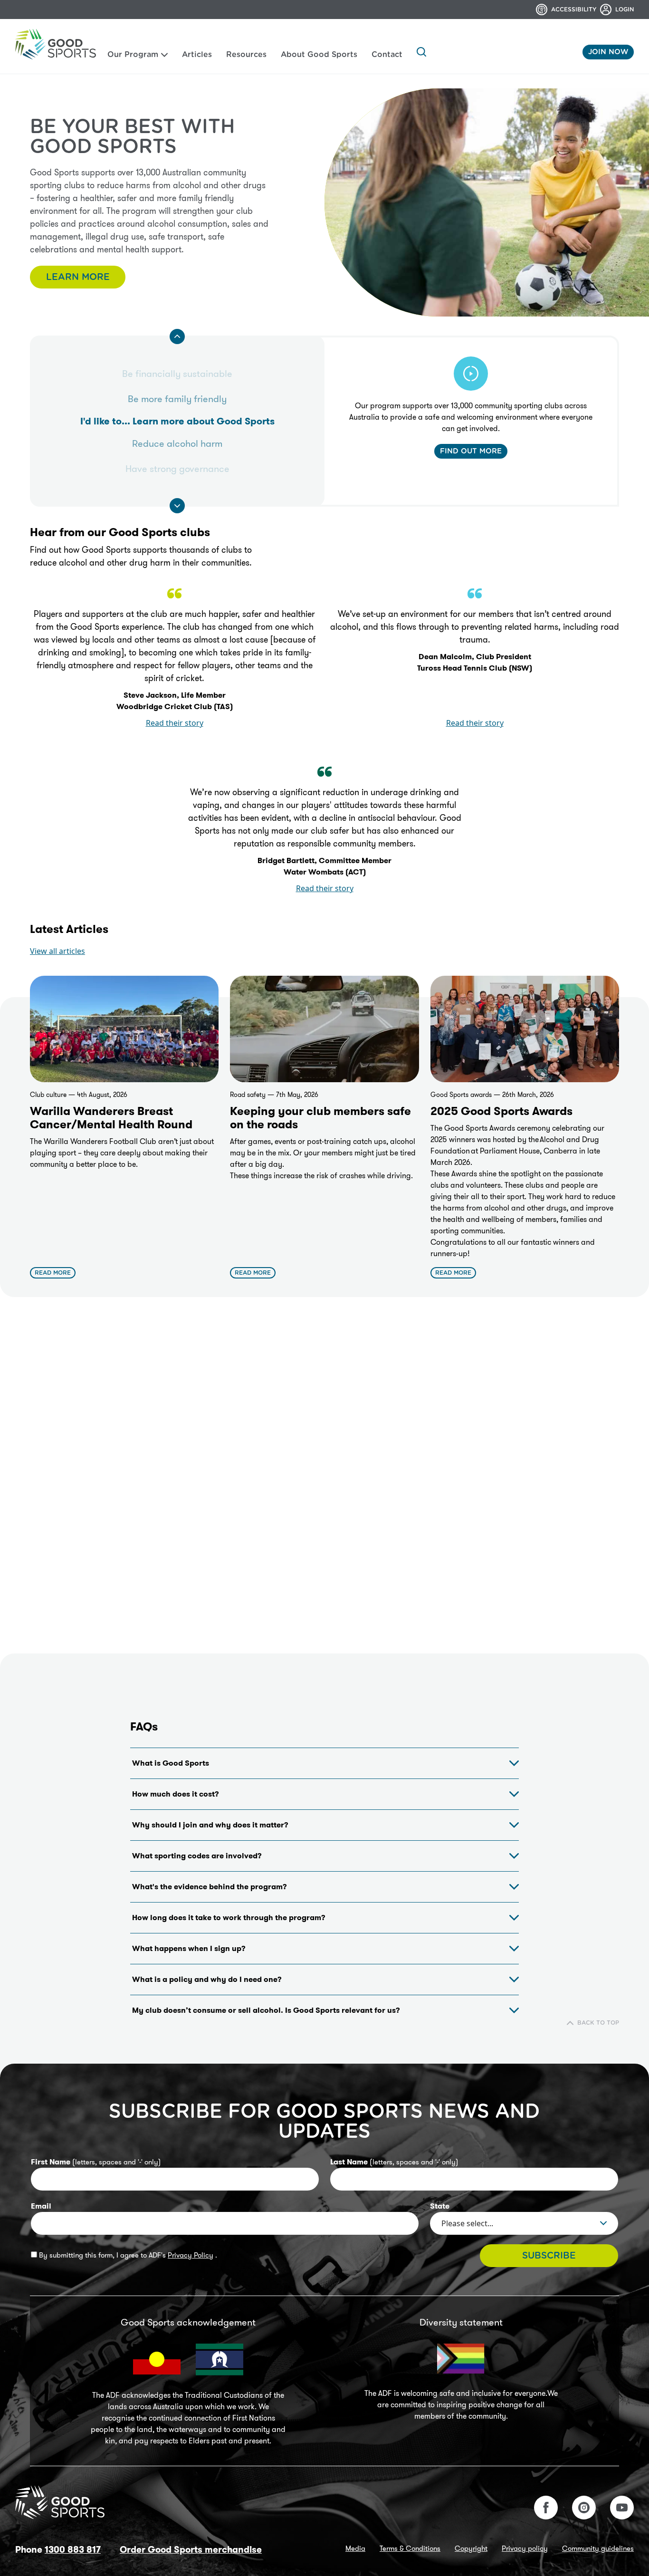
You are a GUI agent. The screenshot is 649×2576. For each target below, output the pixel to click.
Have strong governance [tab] (177, 469)
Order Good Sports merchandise (191, 2550)
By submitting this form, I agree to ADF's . (127, 2255)
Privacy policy (525, 2548)
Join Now (608, 52)
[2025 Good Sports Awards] (525, 1029)
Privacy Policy (191, 2255)
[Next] (177, 506)
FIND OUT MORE (471, 451)
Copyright (471, 2548)
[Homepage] (56, 44)
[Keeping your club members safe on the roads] (324, 1029)
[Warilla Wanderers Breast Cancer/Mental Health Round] (124, 1029)
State (440, 2206)
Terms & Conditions (410, 2548)
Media (355, 2548)
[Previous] (177, 336)
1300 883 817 (73, 2550)
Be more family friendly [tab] (177, 399)
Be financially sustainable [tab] (177, 374)
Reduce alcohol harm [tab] (177, 443)
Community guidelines (598, 2548)
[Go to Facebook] (546, 2508)
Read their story (175, 723)
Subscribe (549, 2256)
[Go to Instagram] (584, 2508)
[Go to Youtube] (622, 2508)
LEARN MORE (78, 277)
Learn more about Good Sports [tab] (177, 421)
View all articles (57, 951)
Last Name (394, 2162)
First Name (96, 2162)
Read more (53, 1273)
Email (41, 2206)
